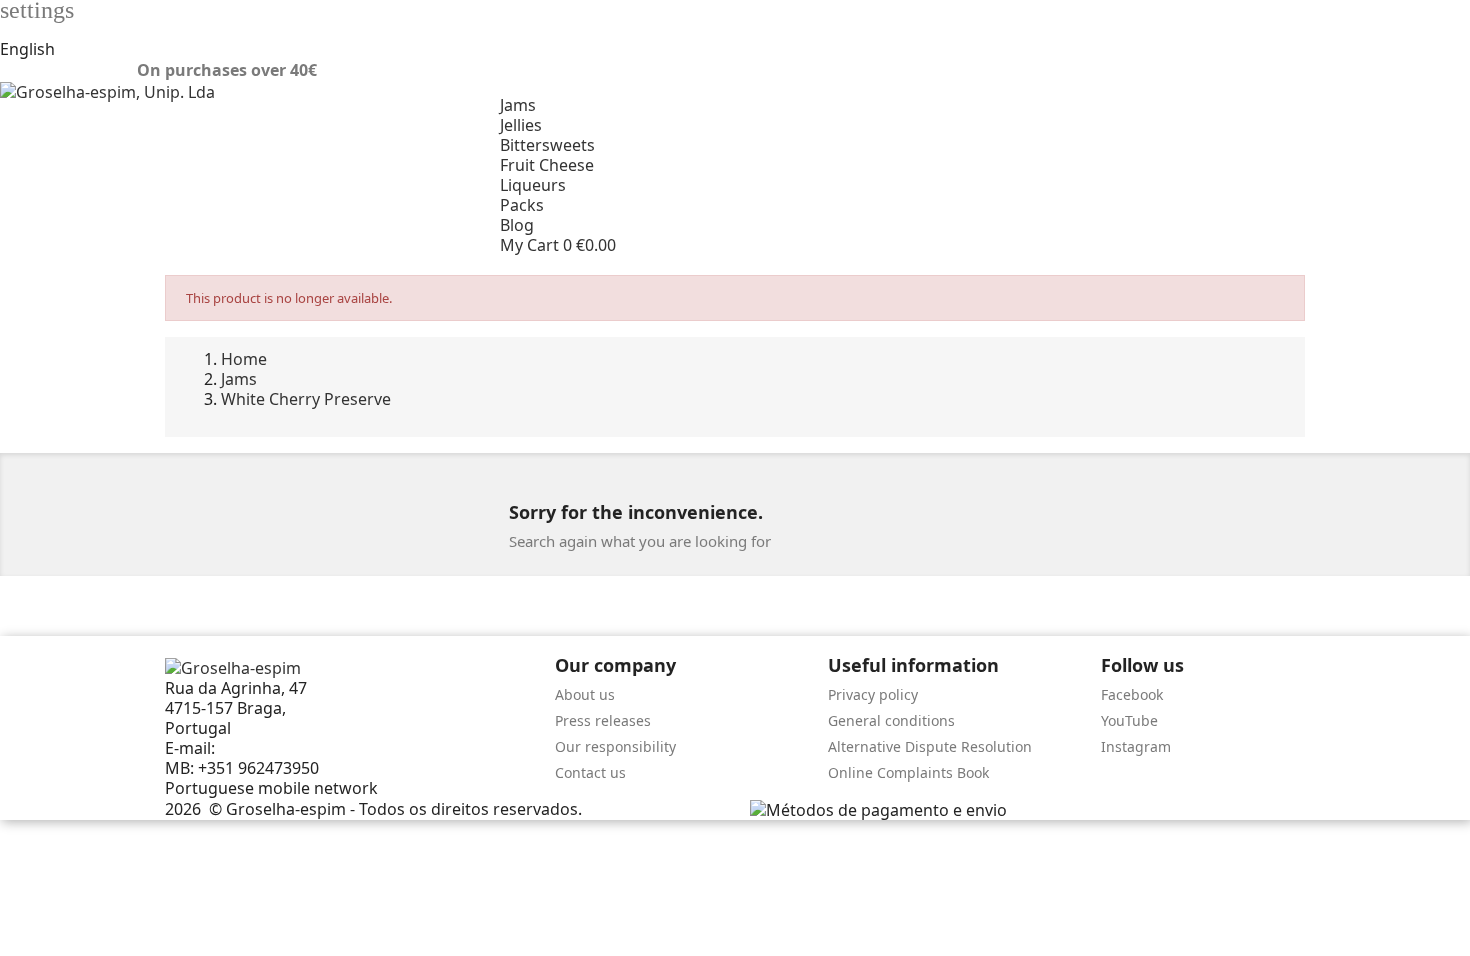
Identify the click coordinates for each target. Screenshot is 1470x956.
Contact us (590, 772)
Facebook (1132, 694)
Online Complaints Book (908, 772)
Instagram (1136, 746)
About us (585, 694)
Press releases (603, 720)
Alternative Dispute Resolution (930, 746)
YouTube (1129, 720)
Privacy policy (873, 694)
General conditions (891, 720)
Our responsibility (615, 746)
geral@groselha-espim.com (323, 748)
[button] (985, 245)
